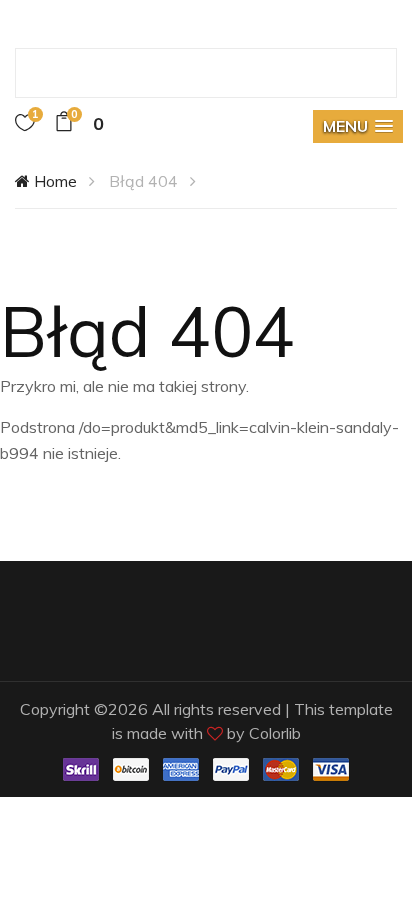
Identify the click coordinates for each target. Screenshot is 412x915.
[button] (358, 126)
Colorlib (275, 733)
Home (53, 181)
